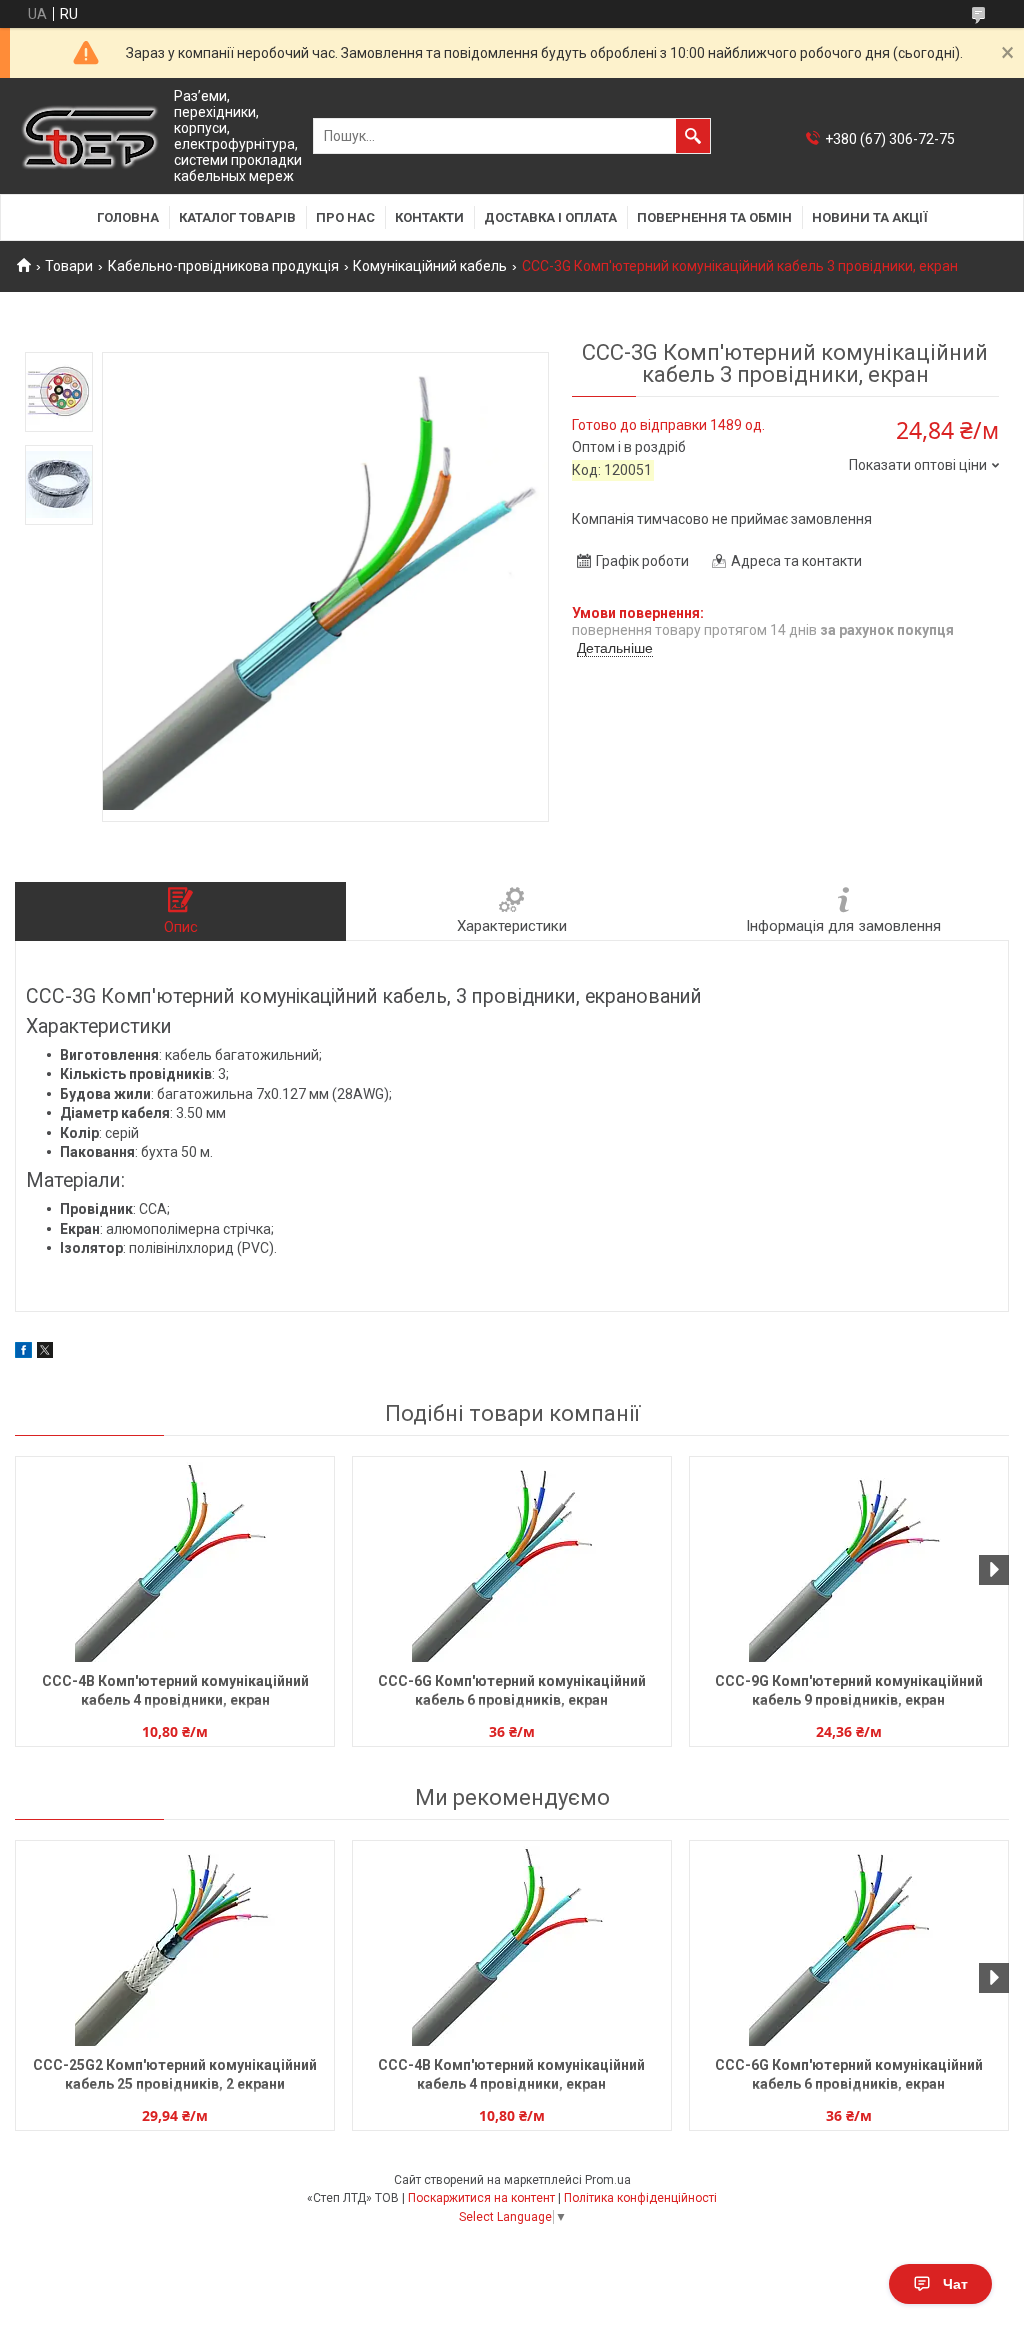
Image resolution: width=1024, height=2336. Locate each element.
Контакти (429, 217)
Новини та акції (870, 217)
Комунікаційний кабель (430, 266)
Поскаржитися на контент (481, 2198)
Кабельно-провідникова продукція (223, 266)
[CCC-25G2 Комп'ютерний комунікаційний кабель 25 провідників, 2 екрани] (175, 1946)
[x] (45, 1353)
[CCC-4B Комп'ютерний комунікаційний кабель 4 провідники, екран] (175, 1562)
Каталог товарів (237, 217)
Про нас (345, 217)
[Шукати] (693, 136)
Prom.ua (608, 2180)
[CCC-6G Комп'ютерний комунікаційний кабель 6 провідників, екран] (512, 1562)
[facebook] (23, 1353)
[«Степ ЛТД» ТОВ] (90, 136)
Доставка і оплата (550, 217)
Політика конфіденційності (640, 2198)
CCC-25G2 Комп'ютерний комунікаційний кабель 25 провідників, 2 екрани (175, 2074)
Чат (955, 2284)
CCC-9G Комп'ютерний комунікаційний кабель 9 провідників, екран (849, 1690)
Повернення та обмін (714, 217)
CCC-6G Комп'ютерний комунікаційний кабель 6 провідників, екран (512, 1690)
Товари (69, 266)
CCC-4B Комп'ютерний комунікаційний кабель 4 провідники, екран (175, 1690)
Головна (128, 217)
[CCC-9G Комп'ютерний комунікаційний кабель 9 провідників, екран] (849, 1562)
